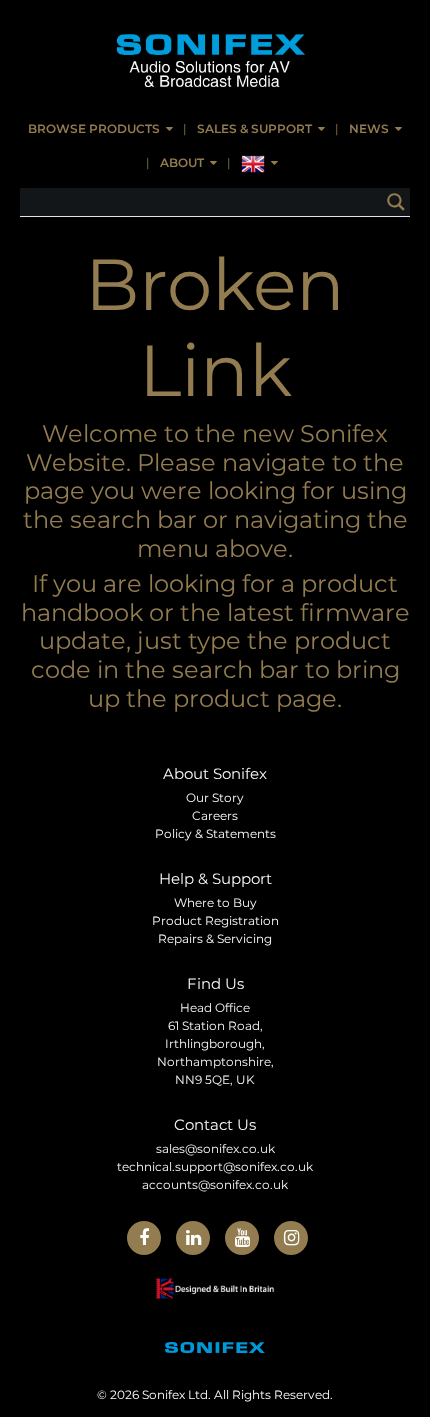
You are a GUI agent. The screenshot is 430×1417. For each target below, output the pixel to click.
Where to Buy (215, 902)
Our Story (215, 797)
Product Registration (215, 920)
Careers (215, 815)
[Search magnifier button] (396, 202)
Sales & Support (254, 128)
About (182, 162)
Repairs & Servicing (215, 938)
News (369, 128)
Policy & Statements (215, 833)
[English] (259, 164)
